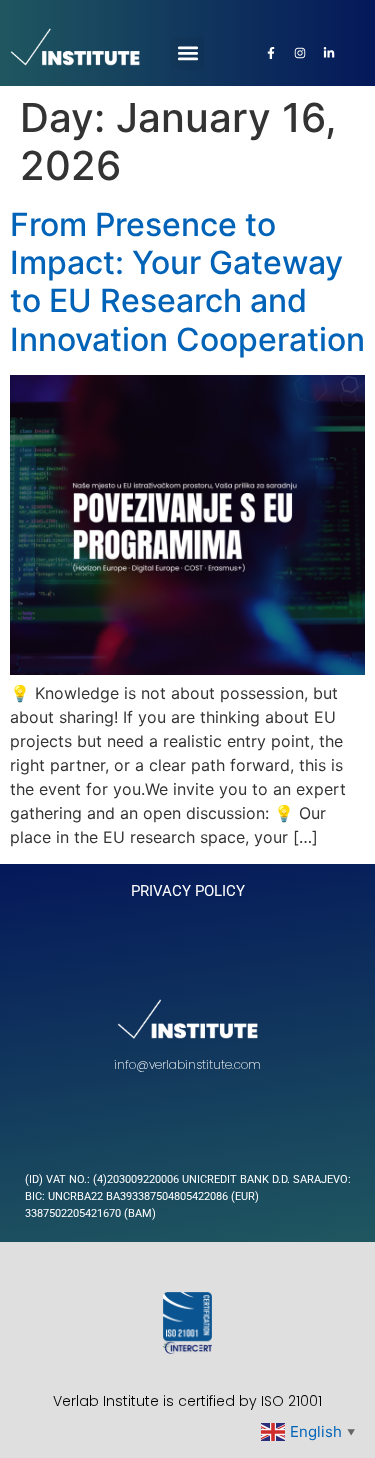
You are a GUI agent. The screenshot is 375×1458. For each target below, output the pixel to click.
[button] (187, 53)
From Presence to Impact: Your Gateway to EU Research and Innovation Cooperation (187, 282)
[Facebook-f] (271, 53)
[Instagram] (300, 53)
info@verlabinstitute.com (187, 1064)
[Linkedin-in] (329, 53)
